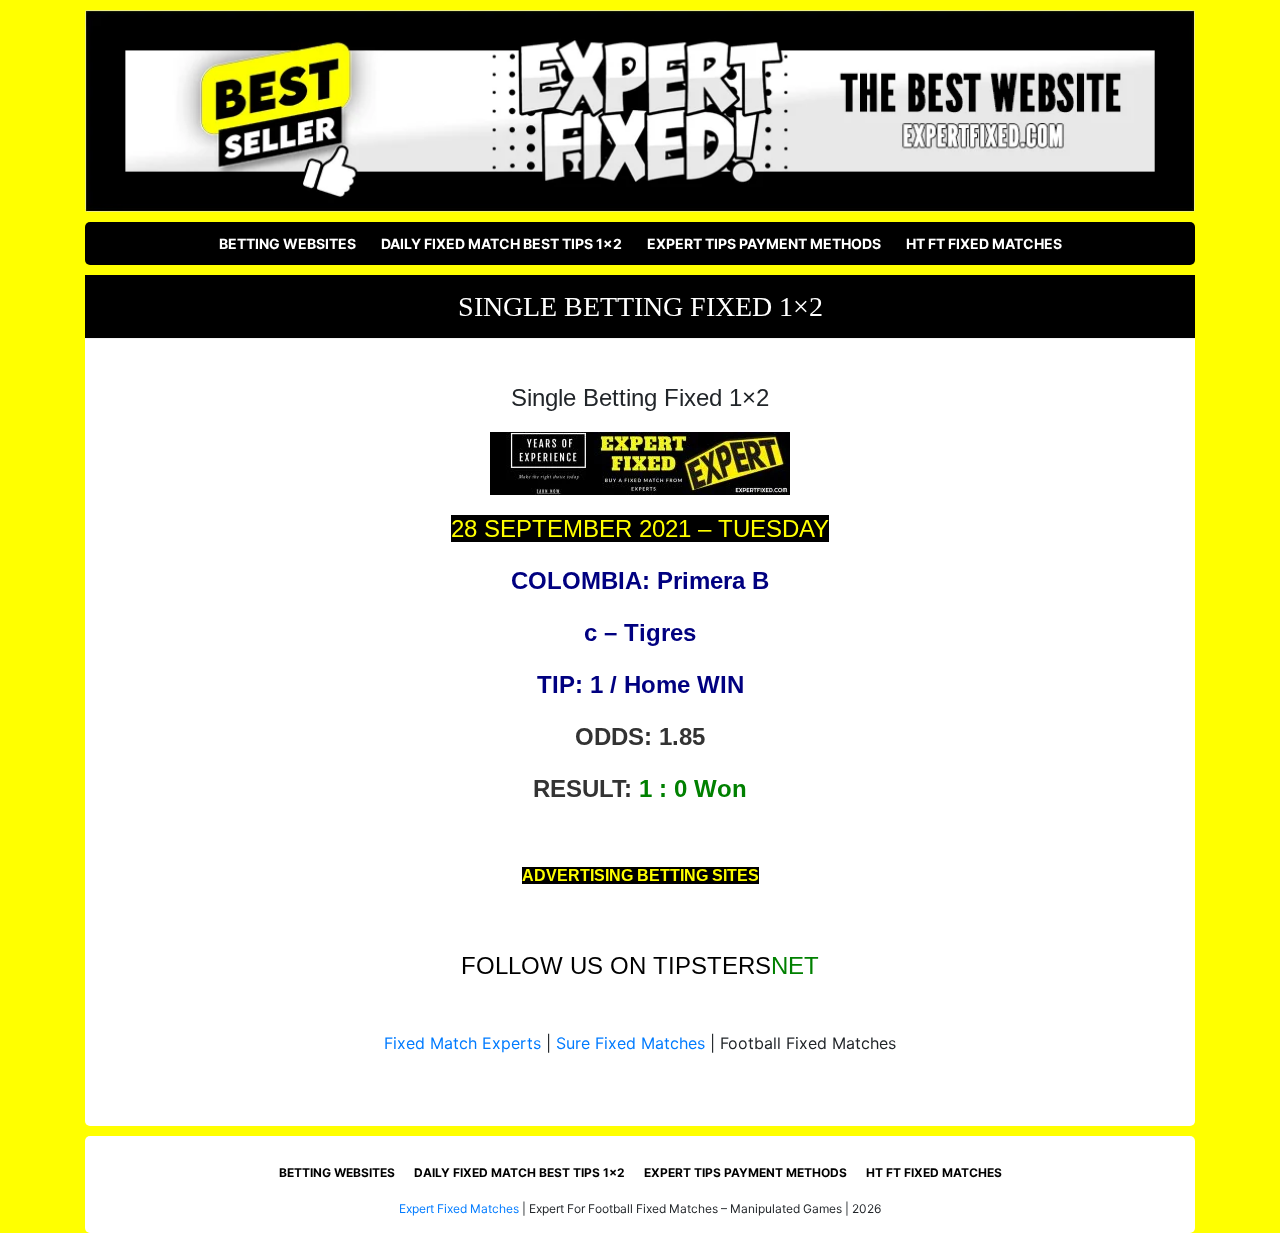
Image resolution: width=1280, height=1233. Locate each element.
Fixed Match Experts (462, 1043)
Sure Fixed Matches (630, 1043)
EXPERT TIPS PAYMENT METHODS (764, 243)
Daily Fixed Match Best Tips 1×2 (501, 243)
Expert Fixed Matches (459, 1208)
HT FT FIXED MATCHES (984, 243)
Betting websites (287, 243)
